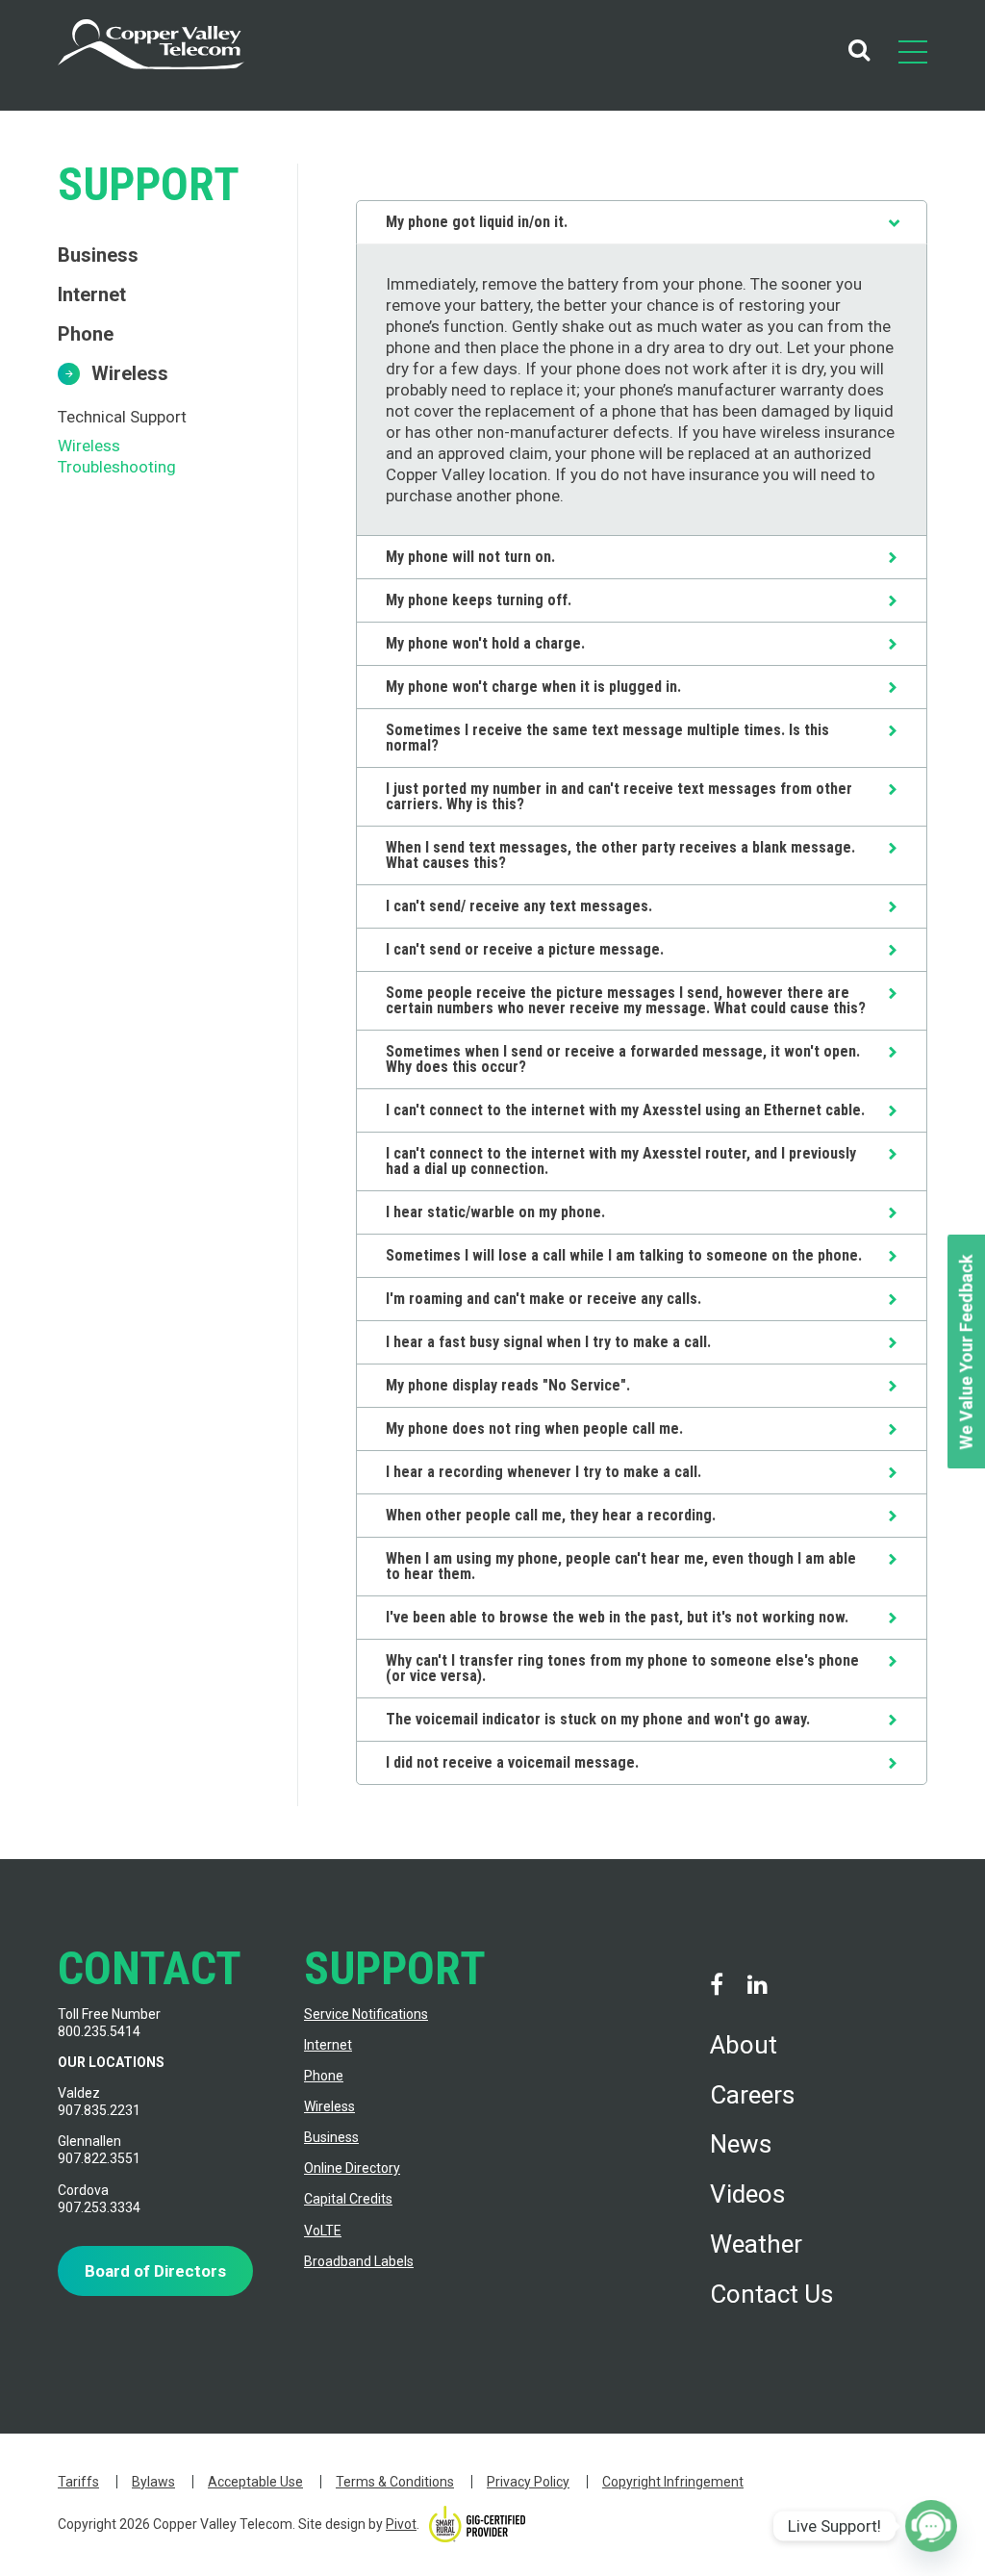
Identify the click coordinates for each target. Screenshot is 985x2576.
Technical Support (122, 417)
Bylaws (153, 2482)
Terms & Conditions (395, 2482)
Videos (747, 2194)
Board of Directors (155, 2271)
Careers (752, 2095)
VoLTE (323, 2231)
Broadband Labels (359, 2261)
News (741, 2144)
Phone (86, 334)
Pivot (401, 2524)
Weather (756, 2244)
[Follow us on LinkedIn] (757, 1985)
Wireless (130, 373)
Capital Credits (348, 2199)
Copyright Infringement (673, 2482)
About (744, 2045)
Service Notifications (366, 2014)
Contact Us (771, 2294)
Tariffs (78, 2482)
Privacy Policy (528, 2482)
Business (98, 255)
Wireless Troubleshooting (117, 456)
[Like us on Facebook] (717, 1985)
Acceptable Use (255, 2482)
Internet (92, 294)
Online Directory (352, 2168)
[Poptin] (931, 2526)
